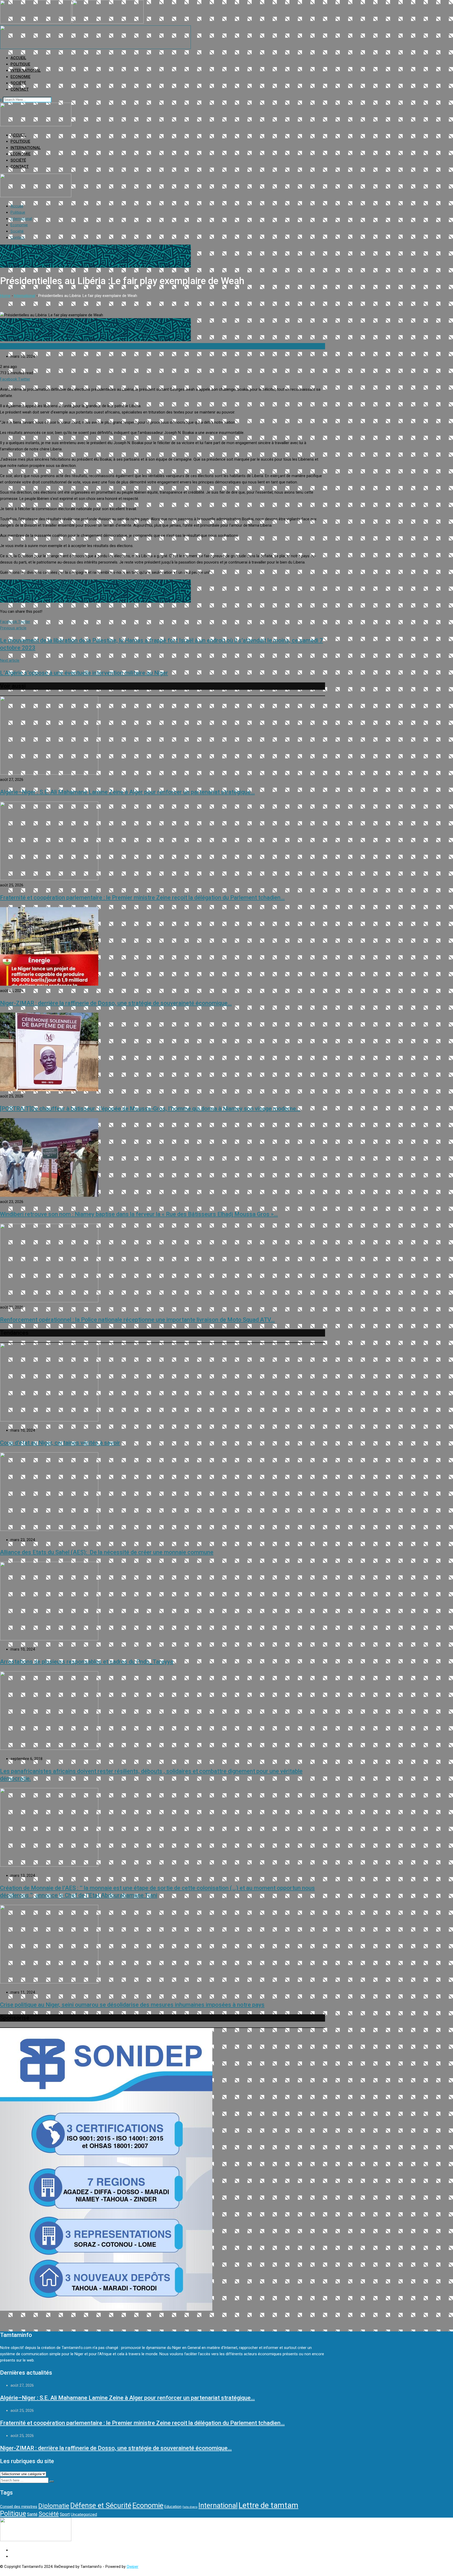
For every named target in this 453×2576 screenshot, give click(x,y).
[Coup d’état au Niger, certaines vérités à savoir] (49, 1420)
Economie (20, 77)
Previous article (13, 628)
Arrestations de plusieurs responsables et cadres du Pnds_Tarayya (87, 1662)
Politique (20, 64)
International (26, 70)
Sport (65, 2514)
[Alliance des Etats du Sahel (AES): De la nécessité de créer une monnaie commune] (49, 1530)
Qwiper (133, 2567)
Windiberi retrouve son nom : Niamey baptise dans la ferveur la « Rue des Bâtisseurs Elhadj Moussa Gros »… (139, 1214)
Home (5, 296)
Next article (10, 660)
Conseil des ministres (19, 2507)
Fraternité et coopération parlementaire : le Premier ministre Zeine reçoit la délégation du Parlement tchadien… (142, 898)
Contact (20, 89)
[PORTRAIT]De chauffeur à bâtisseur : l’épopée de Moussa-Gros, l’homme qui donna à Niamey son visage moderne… (150, 1109)
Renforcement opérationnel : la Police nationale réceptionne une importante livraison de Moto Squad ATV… (137, 1320)
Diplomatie (54, 2506)
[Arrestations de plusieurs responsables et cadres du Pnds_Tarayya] (49, 1639)
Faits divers (190, 2507)
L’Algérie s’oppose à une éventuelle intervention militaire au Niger (84, 673)
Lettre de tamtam (268, 2505)
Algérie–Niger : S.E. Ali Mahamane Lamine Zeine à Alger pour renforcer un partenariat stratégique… (127, 792)
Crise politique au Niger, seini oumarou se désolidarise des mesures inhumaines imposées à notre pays (132, 2005)
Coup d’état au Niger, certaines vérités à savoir (60, 1443)
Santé (32, 2514)
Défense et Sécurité (101, 2506)
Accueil (18, 58)
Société (18, 83)
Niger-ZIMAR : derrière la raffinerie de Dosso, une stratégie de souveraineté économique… (116, 1003)
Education (173, 2507)
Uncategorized (84, 2514)
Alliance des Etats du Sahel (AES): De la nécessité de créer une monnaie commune (107, 1552)
